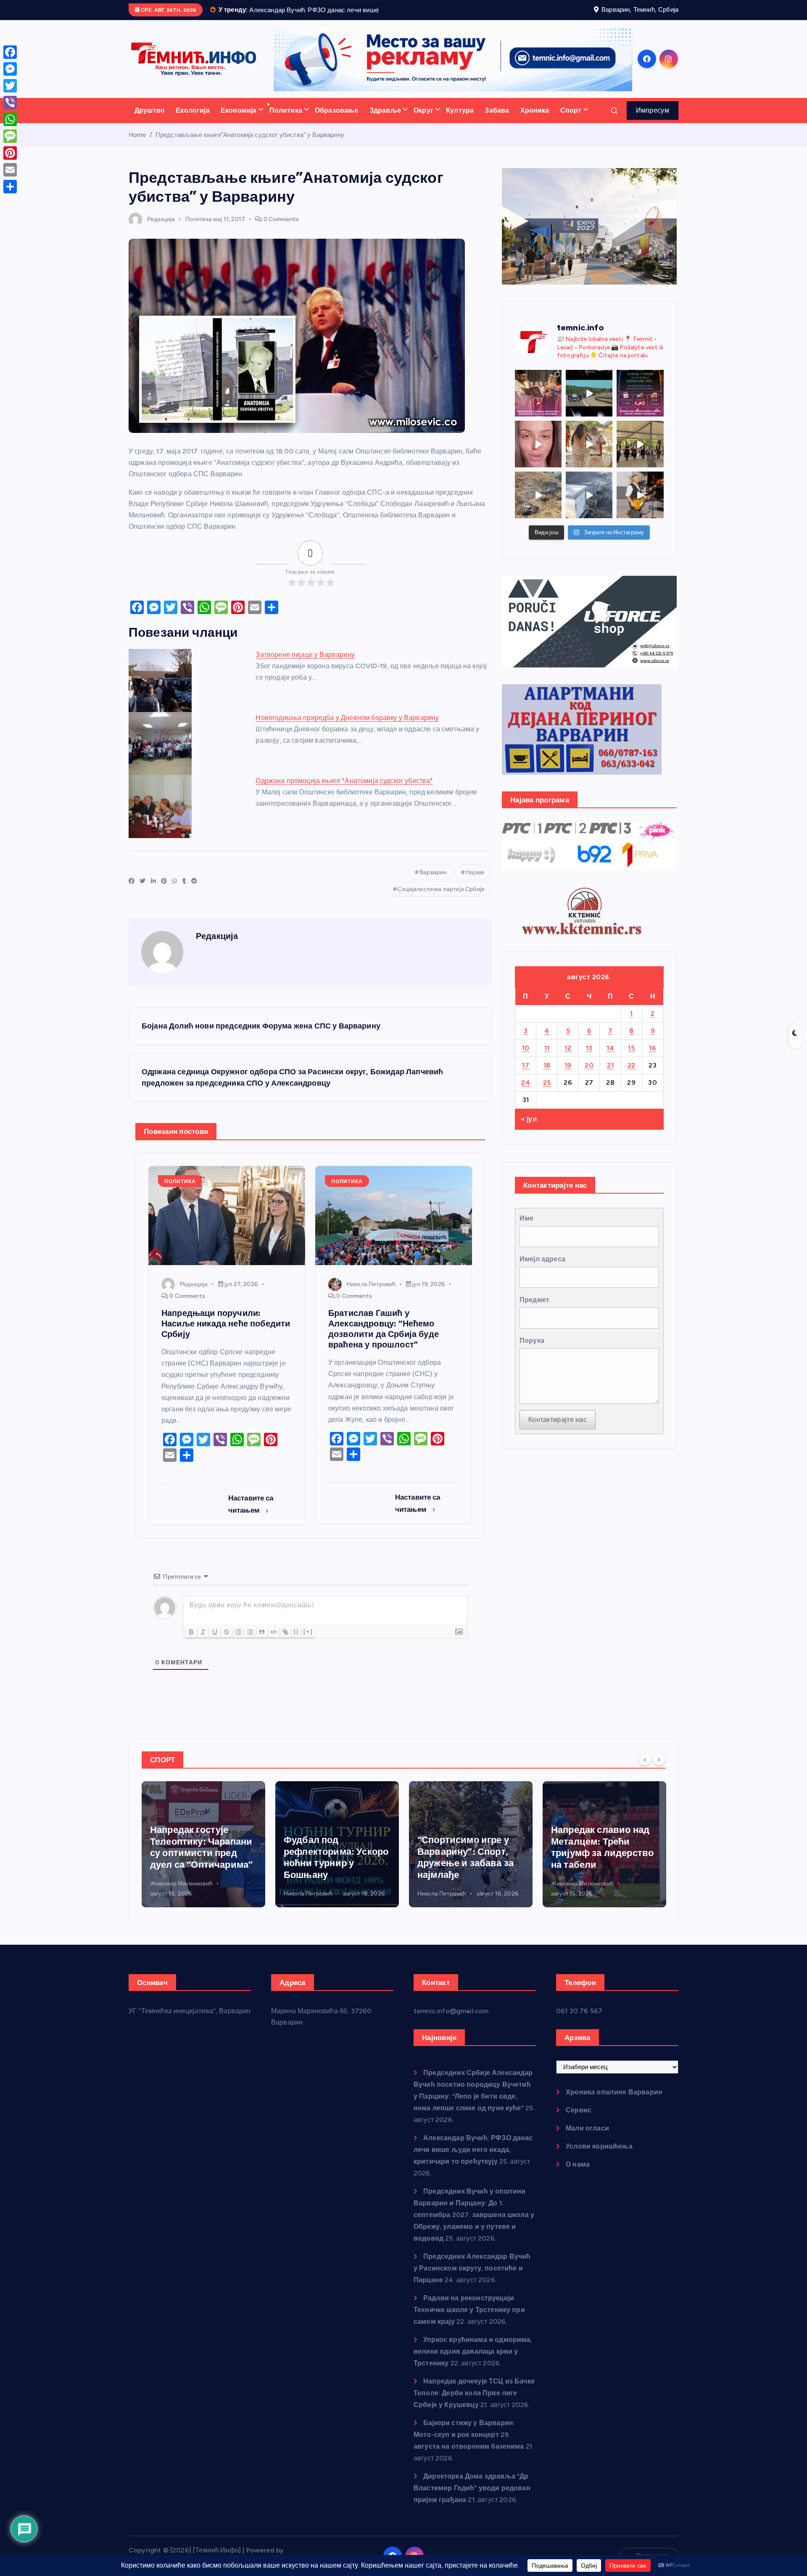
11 (547, 1059)
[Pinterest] (10, 153)
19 (568, 1076)
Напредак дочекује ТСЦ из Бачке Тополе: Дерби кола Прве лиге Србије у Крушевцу (474, 2403)
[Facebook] (10, 52)
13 (589, 1059)
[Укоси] (203, 1643)
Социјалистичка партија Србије (441, 900)
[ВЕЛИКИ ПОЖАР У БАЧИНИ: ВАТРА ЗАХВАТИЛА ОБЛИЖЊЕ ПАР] (589, 506)
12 (568, 1059)
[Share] (10, 187)
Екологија (193, 121)
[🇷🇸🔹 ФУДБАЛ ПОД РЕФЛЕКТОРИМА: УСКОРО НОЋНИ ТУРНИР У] (640, 404)
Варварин (433, 883)
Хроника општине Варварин (614, 2103)
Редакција (161, 230)
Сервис (579, 2121)
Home (137, 145)
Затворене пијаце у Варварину (305, 665)
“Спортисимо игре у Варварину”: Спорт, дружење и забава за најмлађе (332, 1868)
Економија (239, 121)
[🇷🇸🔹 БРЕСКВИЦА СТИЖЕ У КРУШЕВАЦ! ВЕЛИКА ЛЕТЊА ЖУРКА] (538, 455)
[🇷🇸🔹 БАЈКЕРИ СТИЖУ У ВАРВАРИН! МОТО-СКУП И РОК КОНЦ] (589, 404)
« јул (529, 1130)
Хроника (535, 121)
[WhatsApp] (10, 119)
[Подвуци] (215, 1643)
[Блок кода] (274, 1643)
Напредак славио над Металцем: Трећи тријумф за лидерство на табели (469, 1858)
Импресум (653, 121)
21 (610, 1076)
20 (589, 1076)
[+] (308, 1642)
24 (526, 1093)
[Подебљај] (191, 1643)
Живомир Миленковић (449, 1894)
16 (653, 1059)
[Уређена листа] (238, 1643)
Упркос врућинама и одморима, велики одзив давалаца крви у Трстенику (473, 2362)
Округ (423, 121)
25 (547, 1093)
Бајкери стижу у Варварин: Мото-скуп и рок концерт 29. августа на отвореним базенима (469, 2445)
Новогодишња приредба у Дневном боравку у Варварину (347, 728)
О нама (578, 2175)
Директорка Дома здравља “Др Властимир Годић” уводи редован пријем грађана (472, 2498)
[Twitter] (10, 86)
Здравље (385, 121)
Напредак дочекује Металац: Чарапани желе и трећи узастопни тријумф (596, 1858)
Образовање (337, 121)
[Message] (10, 136)
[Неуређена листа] (250, 1643)
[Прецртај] (227, 1643)
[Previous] (645, 1770)
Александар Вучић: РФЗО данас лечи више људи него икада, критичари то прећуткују (473, 2160)
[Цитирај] (262, 1643)
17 (526, 1076)
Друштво (150, 121)
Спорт (571, 121)
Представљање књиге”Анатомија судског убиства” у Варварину (250, 145)
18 (547, 1076)
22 (632, 1076)
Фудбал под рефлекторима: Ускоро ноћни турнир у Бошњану (202, 1868)
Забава (497, 121)
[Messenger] (10, 69)
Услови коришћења (599, 2157)
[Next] (659, 1770)
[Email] (10, 170)
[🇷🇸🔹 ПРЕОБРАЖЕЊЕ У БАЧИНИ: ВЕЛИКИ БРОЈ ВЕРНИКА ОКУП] (538, 404)
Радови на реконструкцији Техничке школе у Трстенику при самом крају (469, 2320)
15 (631, 1059)
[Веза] (285, 1643)
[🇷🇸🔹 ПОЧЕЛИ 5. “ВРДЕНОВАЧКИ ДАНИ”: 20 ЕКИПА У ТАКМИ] (589, 455)
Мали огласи (587, 2139)
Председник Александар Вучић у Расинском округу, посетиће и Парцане (472, 2279)
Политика (286, 121)
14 (610, 1059)
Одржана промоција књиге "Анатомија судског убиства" (344, 791)
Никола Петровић (371, 1295)
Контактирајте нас (558, 1430)
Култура (460, 121)
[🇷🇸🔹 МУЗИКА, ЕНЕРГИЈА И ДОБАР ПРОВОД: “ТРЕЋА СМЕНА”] (640, 506)
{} (296, 1642)
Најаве (475, 883)
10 (526, 1059)
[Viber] (10, 103)
